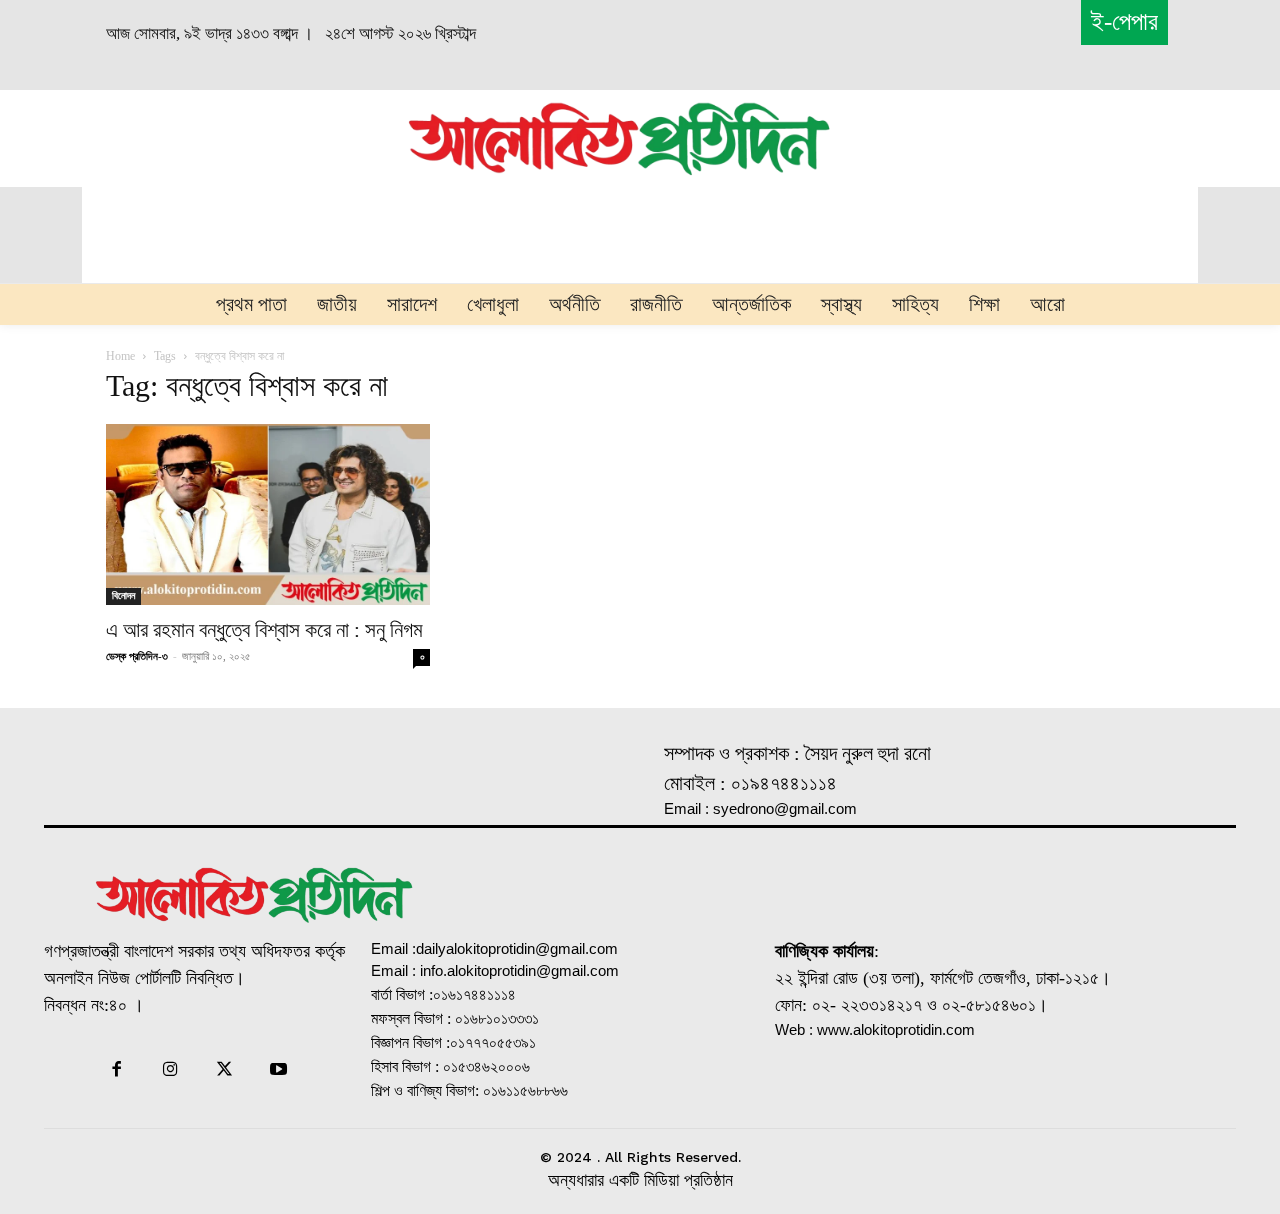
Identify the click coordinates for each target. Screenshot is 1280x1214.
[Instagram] (170, 1071)
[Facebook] (116, 1071)
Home (120, 356)
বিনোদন (123, 595)
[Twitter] (225, 1071)
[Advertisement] (202, 136)
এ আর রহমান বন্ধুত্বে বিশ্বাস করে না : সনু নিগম (264, 630)
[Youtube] (279, 1071)
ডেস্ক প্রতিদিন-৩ (137, 656)
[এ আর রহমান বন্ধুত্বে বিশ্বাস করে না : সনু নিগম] (268, 514)
